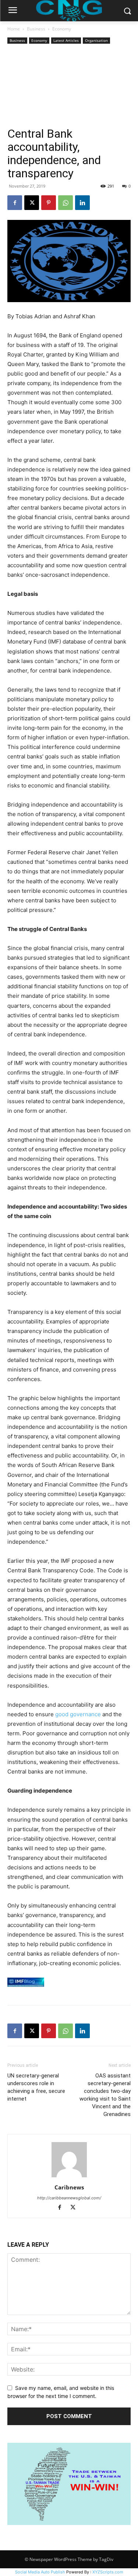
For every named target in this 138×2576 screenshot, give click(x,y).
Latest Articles (66, 40)
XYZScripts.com (108, 2572)
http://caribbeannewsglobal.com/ (69, 2198)
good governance (79, 1714)
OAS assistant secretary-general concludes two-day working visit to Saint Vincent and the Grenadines (105, 2095)
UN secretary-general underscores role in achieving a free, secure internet (36, 2087)
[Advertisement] (69, 86)
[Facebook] (15, 203)
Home (14, 29)
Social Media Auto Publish (40, 2572)
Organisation (96, 40)
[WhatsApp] (66, 203)
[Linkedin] (82, 203)
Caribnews (69, 2187)
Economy (62, 29)
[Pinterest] (49, 203)
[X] (32, 203)
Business (36, 29)
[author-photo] (69, 2177)
